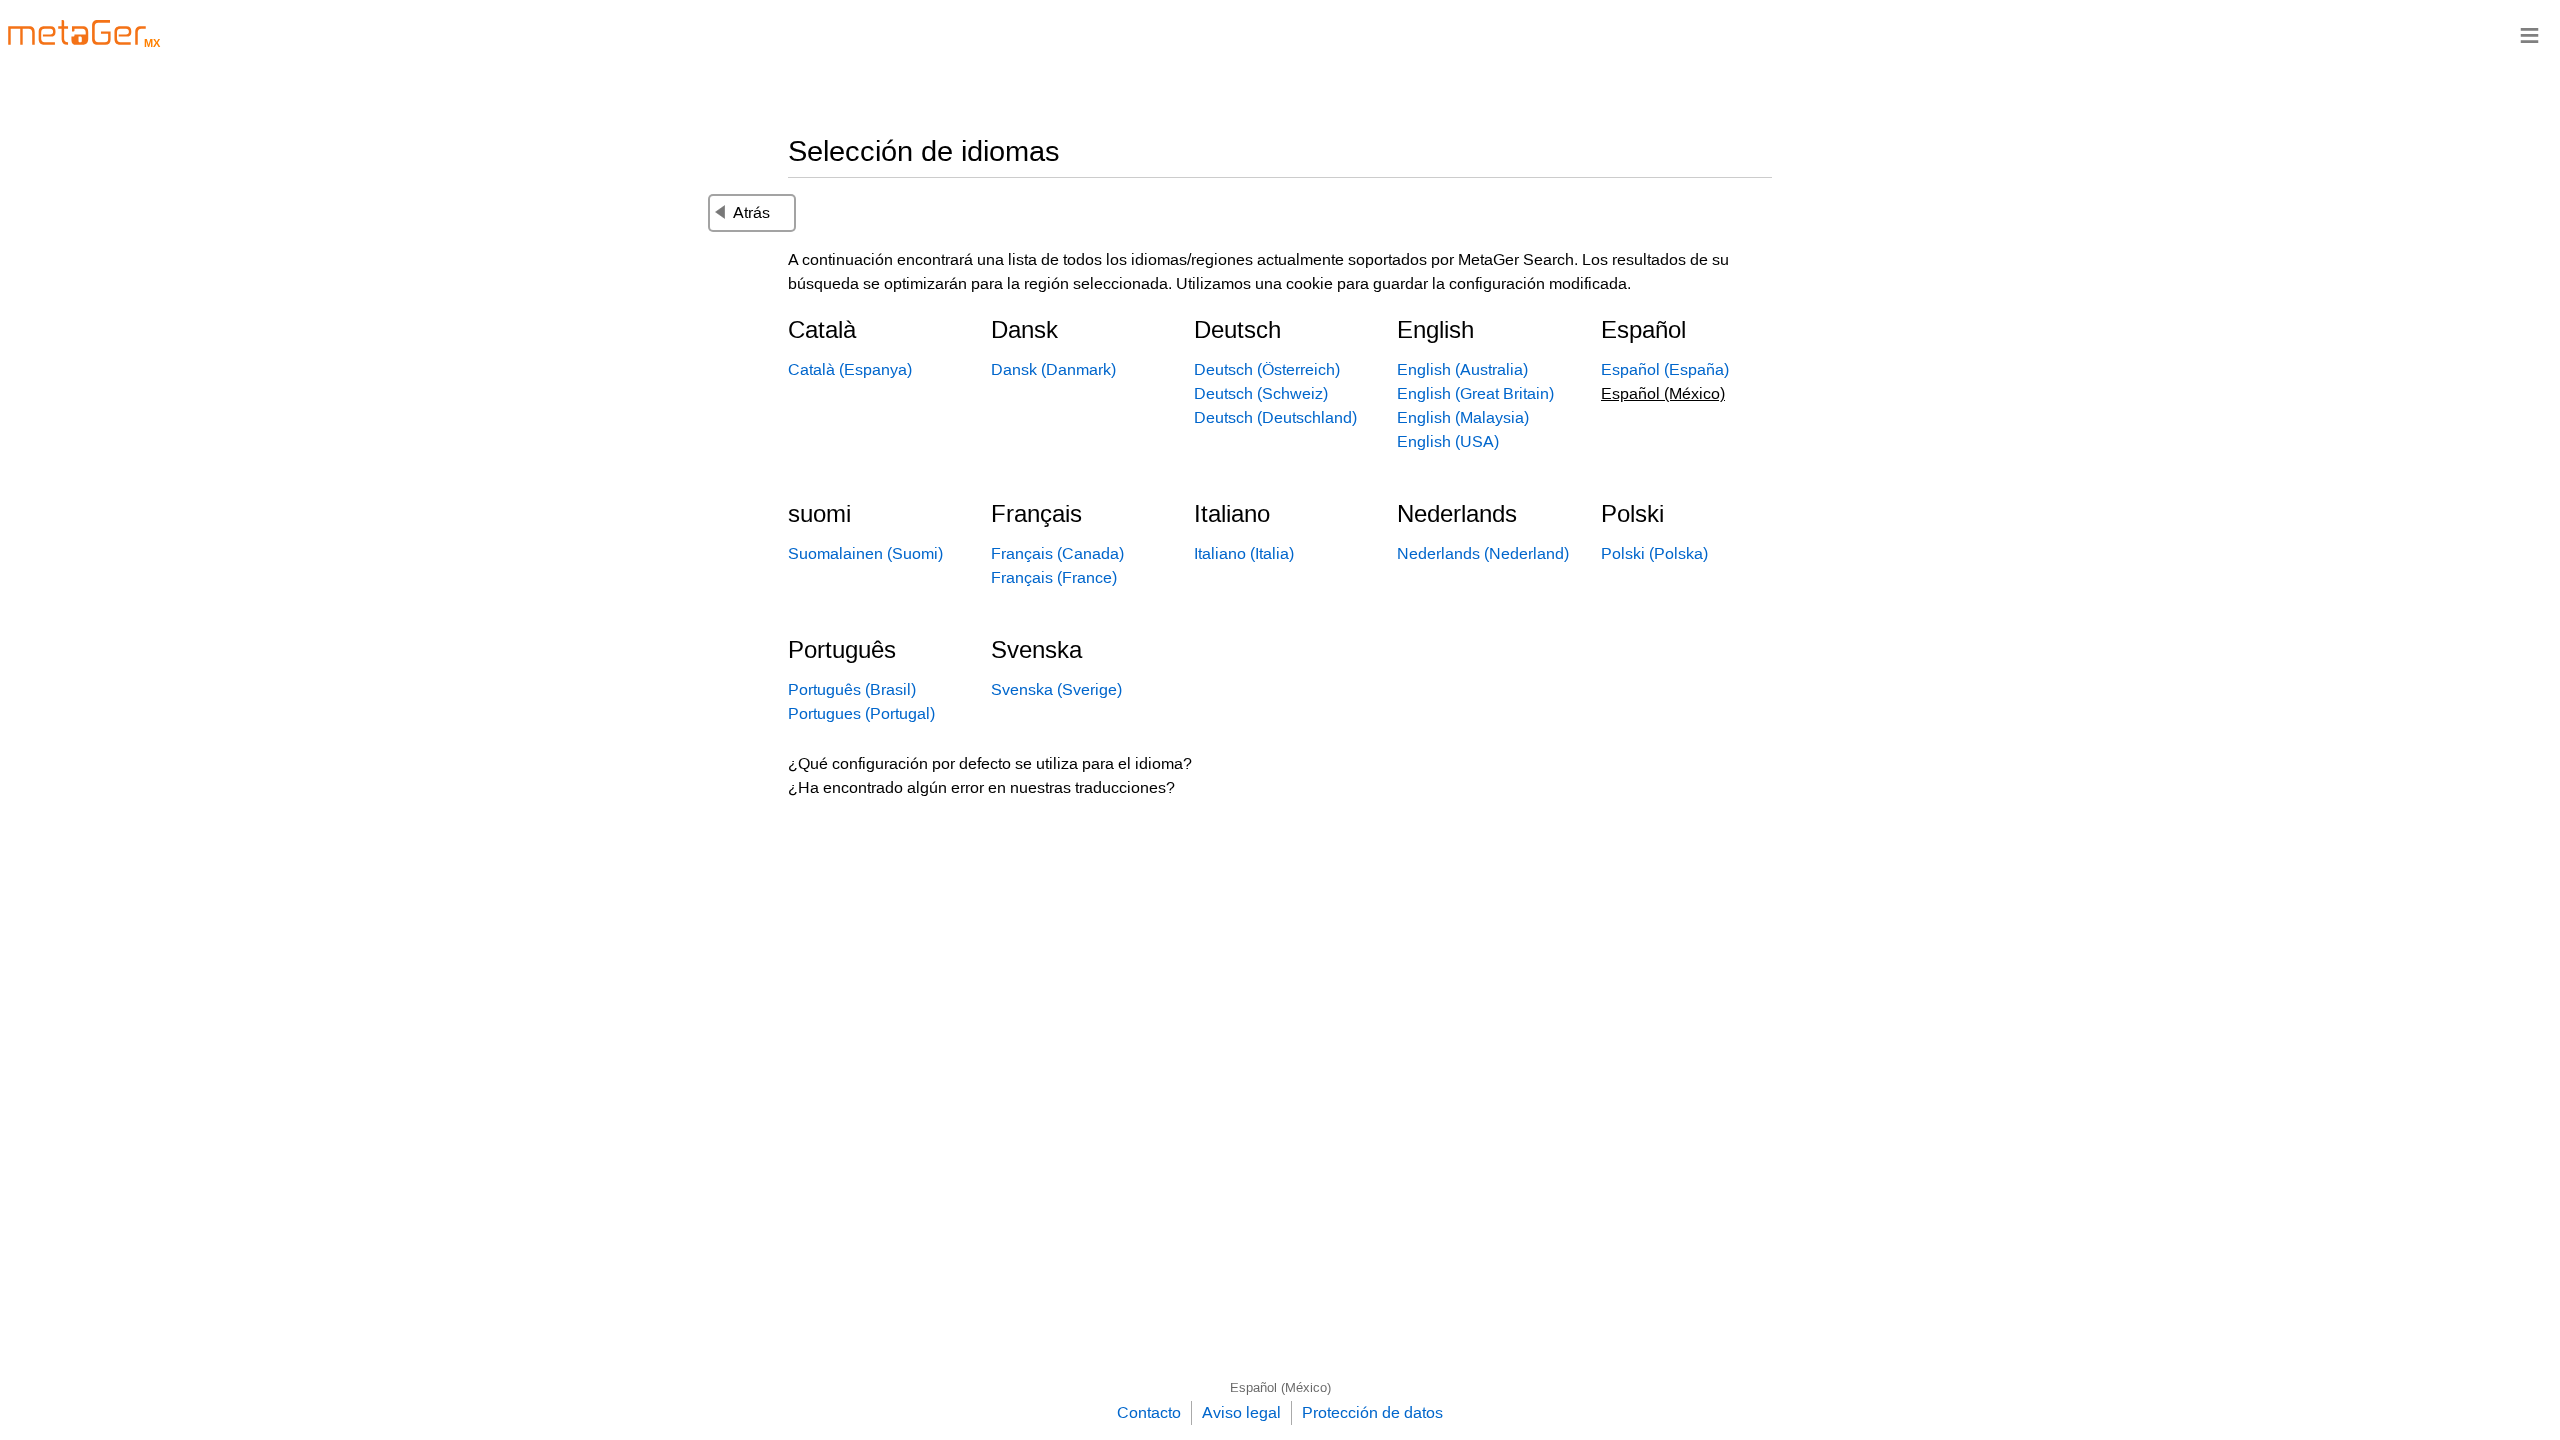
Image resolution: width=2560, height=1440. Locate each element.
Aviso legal (1241, 1412)
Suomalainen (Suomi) (865, 553)
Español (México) (1280, 1387)
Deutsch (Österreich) (1267, 369)
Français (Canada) (1057, 553)
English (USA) (1448, 441)
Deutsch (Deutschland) (1275, 417)
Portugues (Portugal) (861, 713)
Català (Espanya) (850, 369)
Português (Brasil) (852, 689)
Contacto (1149, 1412)
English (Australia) (1462, 369)
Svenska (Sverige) (1056, 689)
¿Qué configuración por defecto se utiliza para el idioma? (990, 763)
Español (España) (1665, 369)
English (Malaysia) (1463, 417)
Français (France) (1054, 577)
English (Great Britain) (1475, 393)
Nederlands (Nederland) (1483, 553)
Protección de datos (1372, 1412)
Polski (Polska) (1654, 553)
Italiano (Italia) (1244, 553)
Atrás (751, 212)
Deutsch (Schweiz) (1261, 393)
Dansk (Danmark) (1053, 369)
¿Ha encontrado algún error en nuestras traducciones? (981, 787)
